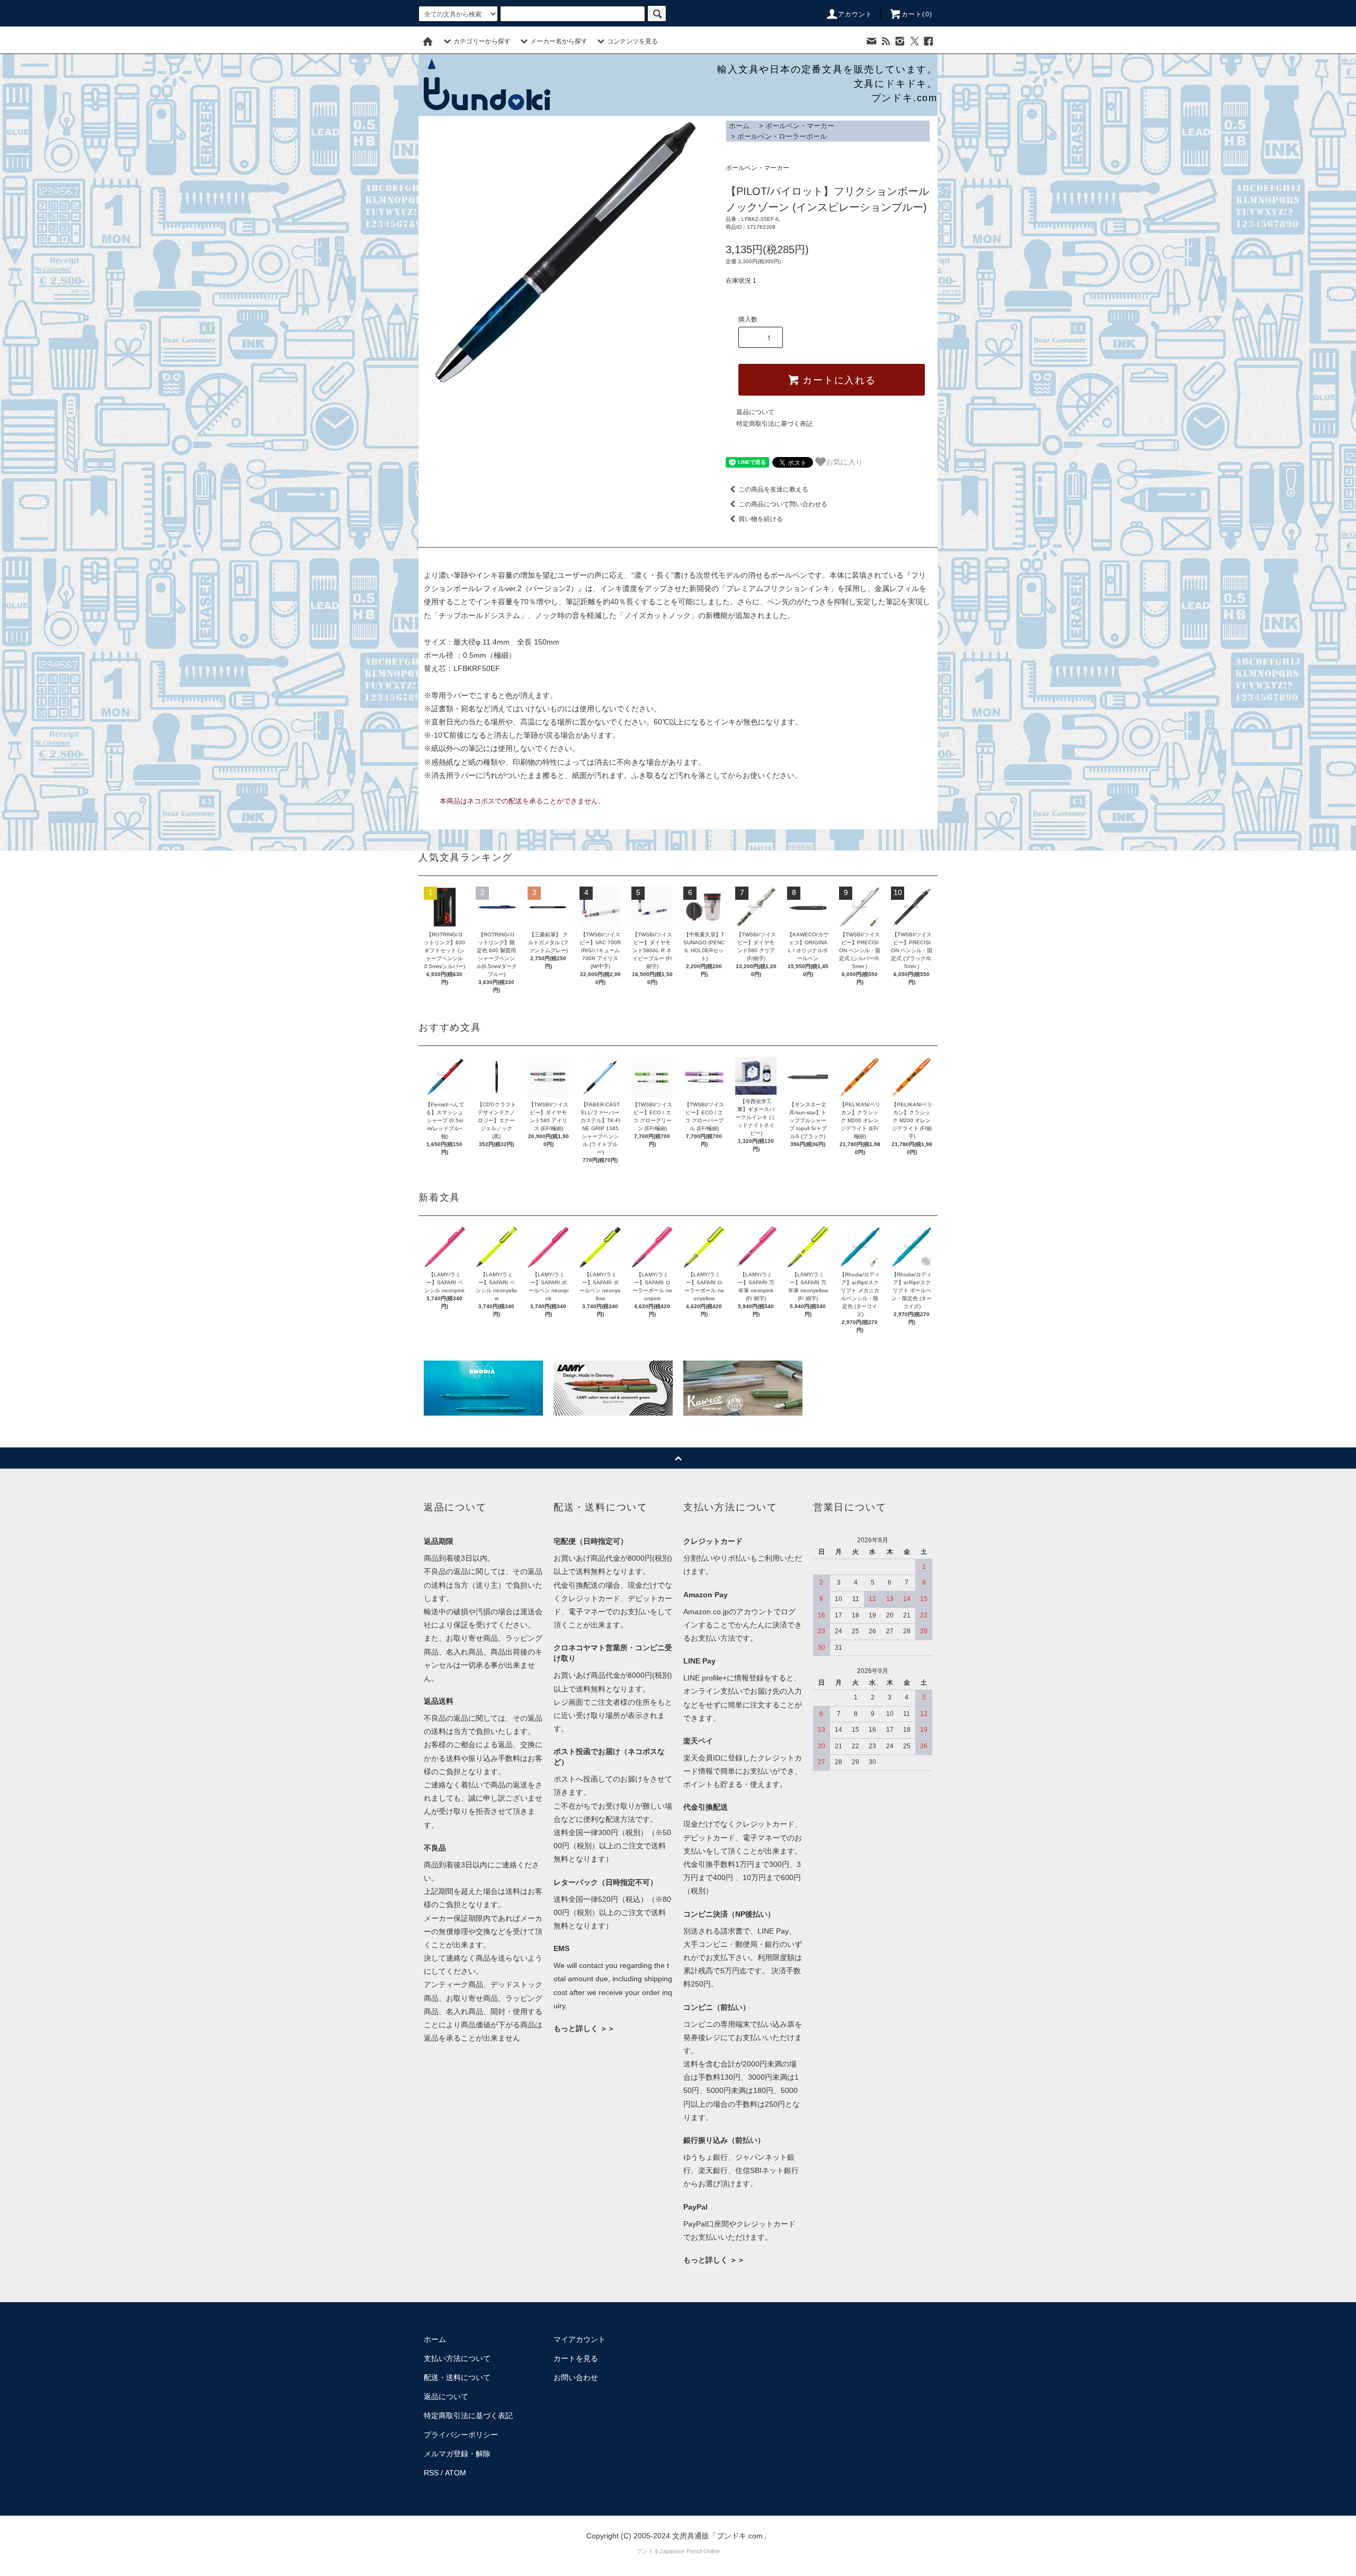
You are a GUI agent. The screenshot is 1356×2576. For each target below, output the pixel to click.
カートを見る (576, 2358)
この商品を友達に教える (773, 489)
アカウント (855, 14)
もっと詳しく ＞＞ (584, 2028)
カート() (917, 14)
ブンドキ (648, 2551)
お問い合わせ (576, 2377)
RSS (431, 2473)
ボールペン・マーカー (800, 126)
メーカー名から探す (559, 41)
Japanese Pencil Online (690, 2551)
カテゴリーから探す (482, 41)
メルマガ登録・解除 (457, 2454)
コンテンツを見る (632, 41)
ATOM (456, 2473)
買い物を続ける (761, 519)
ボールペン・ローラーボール (782, 136)
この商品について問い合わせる (783, 504)
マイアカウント (579, 2339)
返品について (755, 412)
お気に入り (844, 461)
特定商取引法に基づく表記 (774, 424)
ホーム (739, 126)
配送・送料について (457, 2377)
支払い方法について (457, 2358)
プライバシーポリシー (461, 2435)
